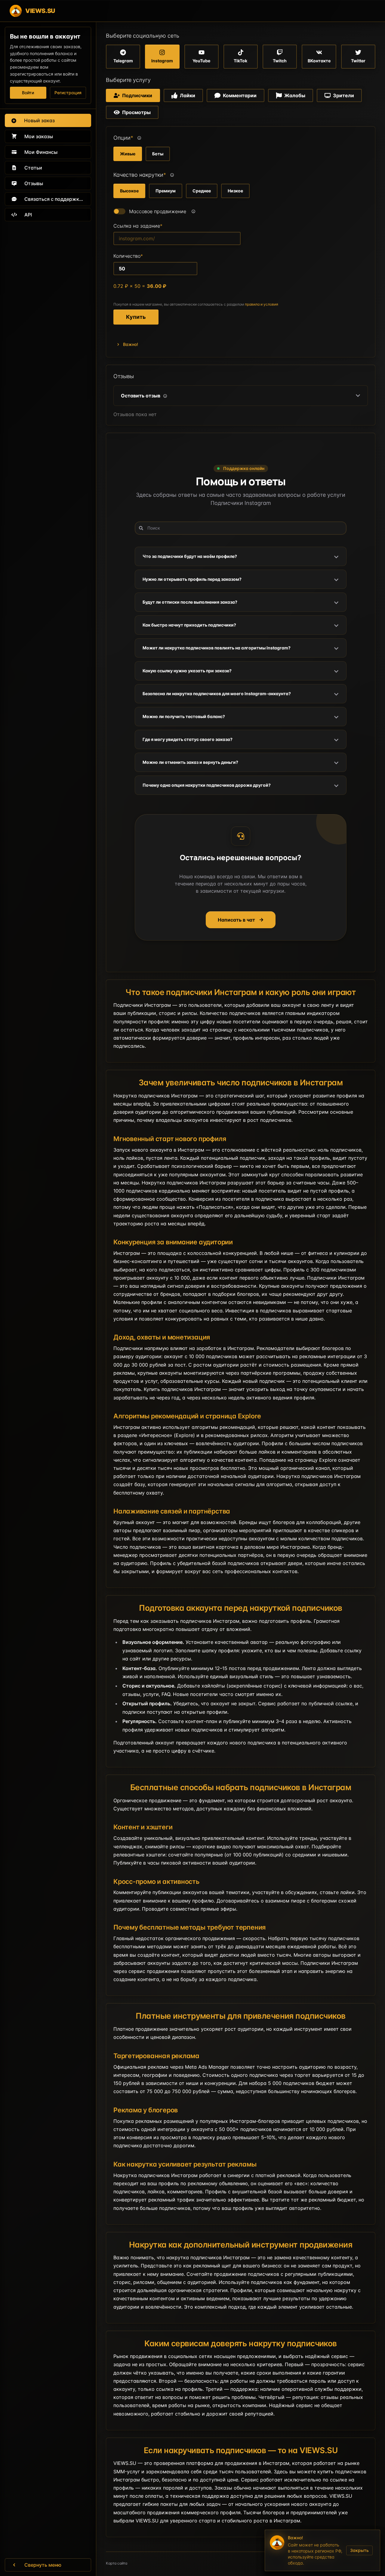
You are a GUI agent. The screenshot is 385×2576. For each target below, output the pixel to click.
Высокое (129, 191)
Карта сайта (117, 2563)
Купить (136, 317)
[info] (139, 138)
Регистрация (68, 93)
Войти (28, 93)
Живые (128, 154)
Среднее (202, 191)
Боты (158, 154)
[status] (322, 2550)
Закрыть (359, 2550)
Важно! (131, 344)
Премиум (166, 191)
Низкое (235, 191)
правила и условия (262, 304)
